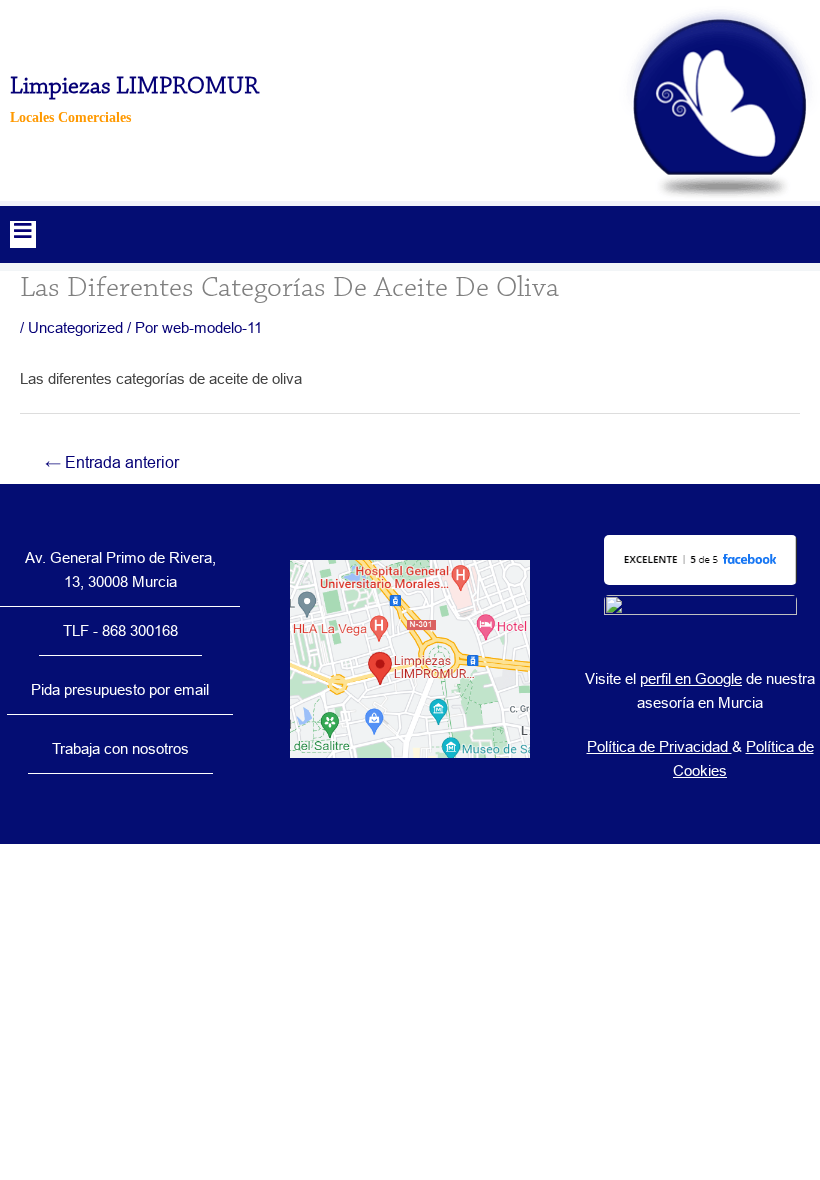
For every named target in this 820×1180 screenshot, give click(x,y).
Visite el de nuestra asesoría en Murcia (700, 690)
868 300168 (140, 630)
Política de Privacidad (659, 746)
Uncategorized (75, 327)
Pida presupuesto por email (120, 689)
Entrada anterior (112, 462)
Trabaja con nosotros (120, 748)
